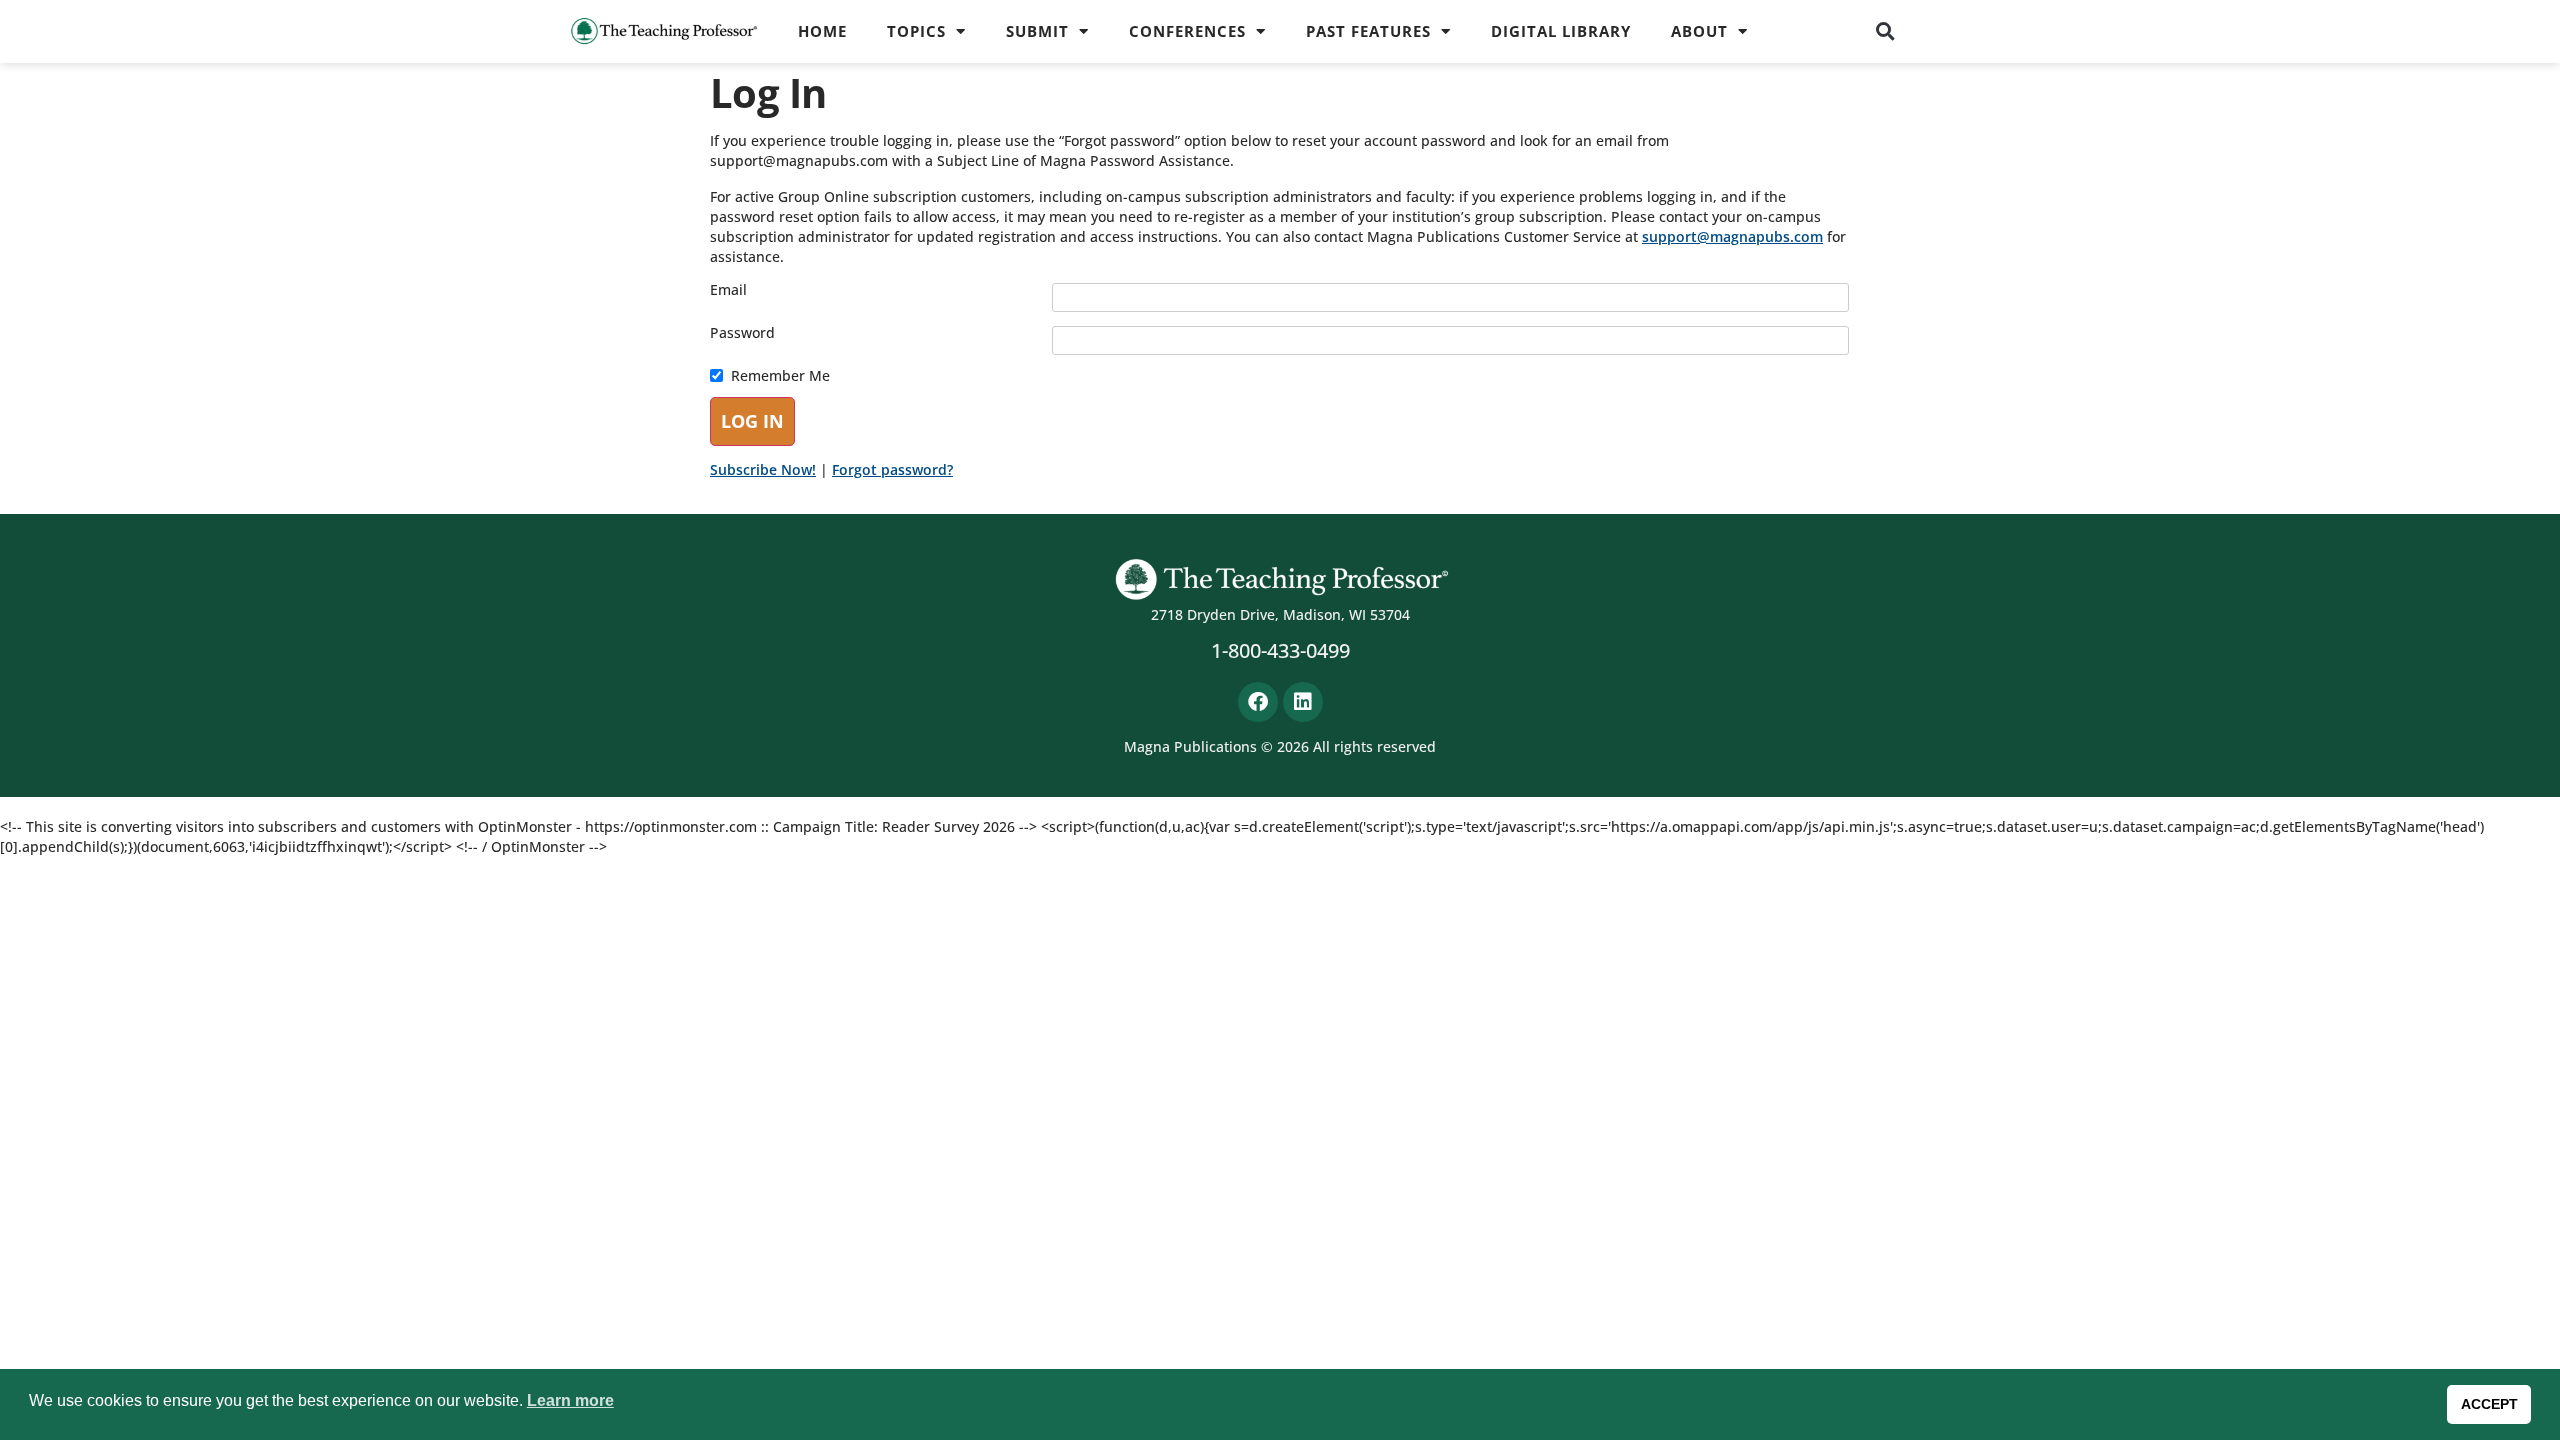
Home (822, 31)
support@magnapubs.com (1732, 236)
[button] (1886, 31)
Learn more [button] (570, 1400)
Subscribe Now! (763, 469)
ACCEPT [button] (2489, 1404)
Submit (1037, 31)
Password (742, 333)
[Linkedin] (1303, 702)
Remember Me (780, 376)
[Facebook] (1258, 702)
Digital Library (1561, 31)
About (1699, 31)
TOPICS (916, 31)
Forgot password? (892, 469)
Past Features (1368, 31)
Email (728, 290)
